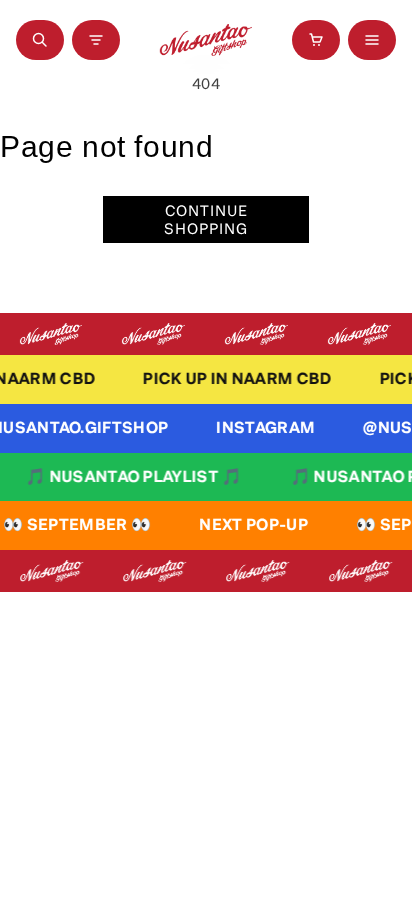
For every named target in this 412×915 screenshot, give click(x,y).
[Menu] (372, 40)
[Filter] (96, 40)
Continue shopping (206, 219)
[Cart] (316, 40)
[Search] (40, 40)
